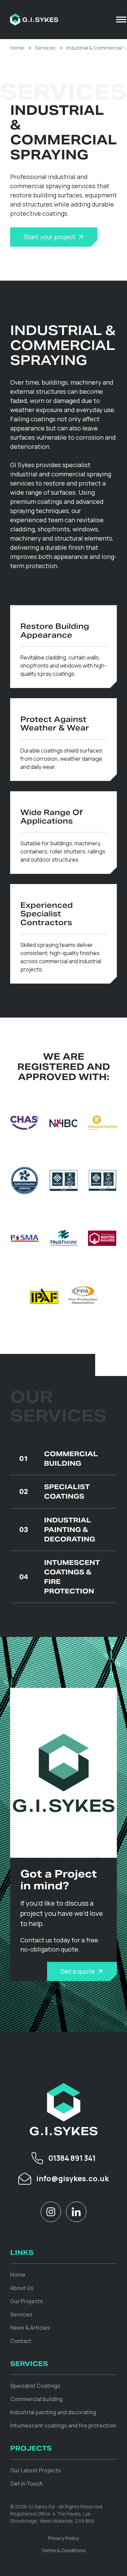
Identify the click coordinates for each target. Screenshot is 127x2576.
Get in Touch (26, 2484)
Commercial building (36, 2399)
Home (17, 48)
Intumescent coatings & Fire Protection (60, 1577)
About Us (22, 2288)
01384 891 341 (72, 2158)
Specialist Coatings (55, 1492)
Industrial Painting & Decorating (57, 1530)
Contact (21, 2341)
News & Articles (30, 2328)
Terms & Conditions (63, 2550)
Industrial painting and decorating (53, 2412)
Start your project (50, 237)
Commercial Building (59, 1459)
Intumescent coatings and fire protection (63, 2425)
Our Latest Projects (36, 2470)
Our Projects (27, 2301)
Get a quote (78, 1971)
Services (45, 48)
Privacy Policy (63, 2538)
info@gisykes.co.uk (72, 2178)
